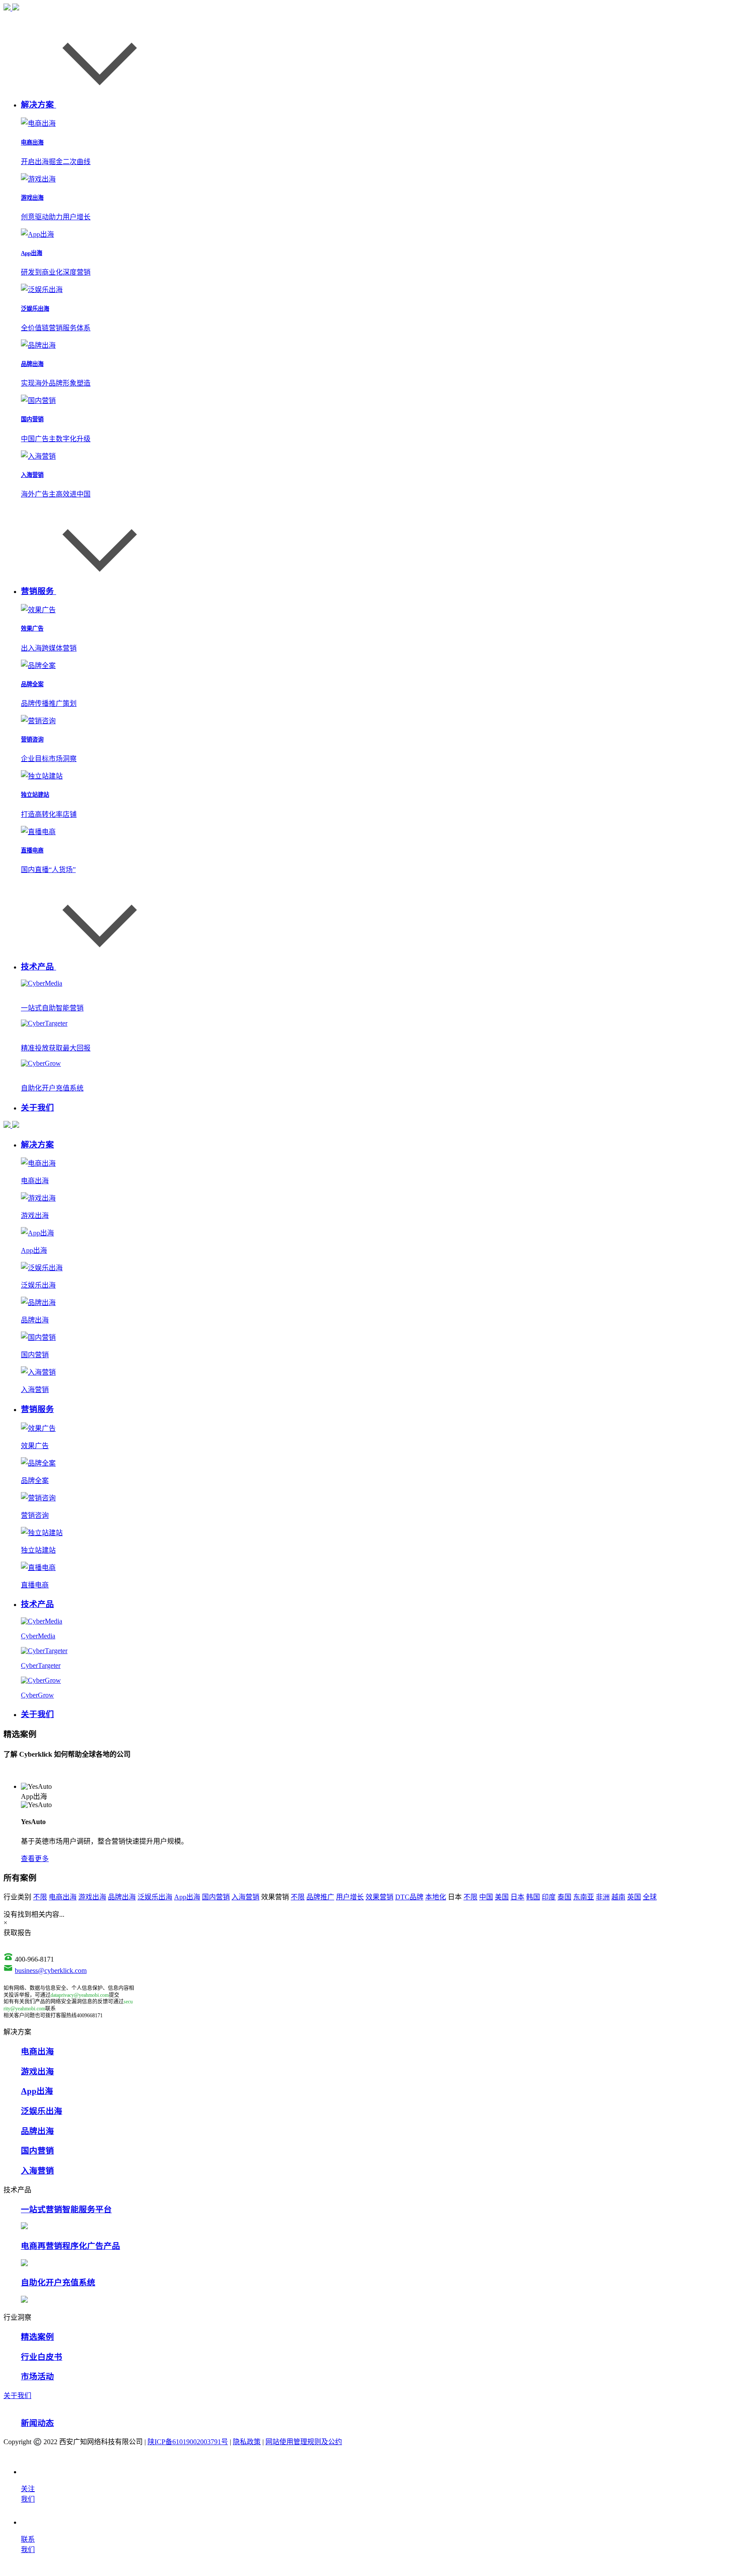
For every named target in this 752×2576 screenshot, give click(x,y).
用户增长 (350, 1897)
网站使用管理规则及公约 (304, 2442)
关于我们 (17, 2396)
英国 (634, 1897)
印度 (549, 1897)
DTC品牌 (409, 1897)
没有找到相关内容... (34, 1914)
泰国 (564, 1897)
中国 (486, 1897)
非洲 (603, 1897)
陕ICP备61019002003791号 (188, 2442)
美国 (502, 1897)
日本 (517, 1897)
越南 (618, 1897)
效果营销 (379, 1897)
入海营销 (245, 1897)
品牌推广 (320, 1897)
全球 (650, 1897)
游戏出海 (92, 1897)
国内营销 (216, 1897)
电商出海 (63, 1897)
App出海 (187, 1897)
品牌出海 (122, 1897)
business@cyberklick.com (51, 1971)
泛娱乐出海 (155, 1897)
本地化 (436, 1897)
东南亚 (584, 1897)
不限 (40, 1897)
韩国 (533, 1897)
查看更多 (35, 1859)
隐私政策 (247, 2442)
